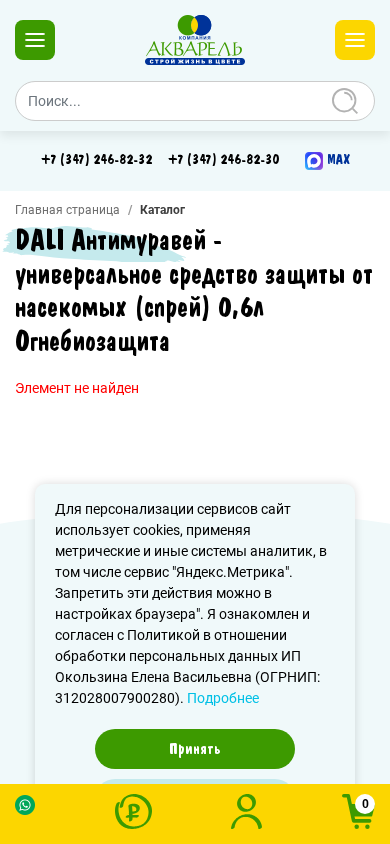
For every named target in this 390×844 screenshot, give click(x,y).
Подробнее (223, 698)
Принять (195, 749)
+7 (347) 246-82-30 (223, 160)
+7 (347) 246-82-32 (96, 160)
